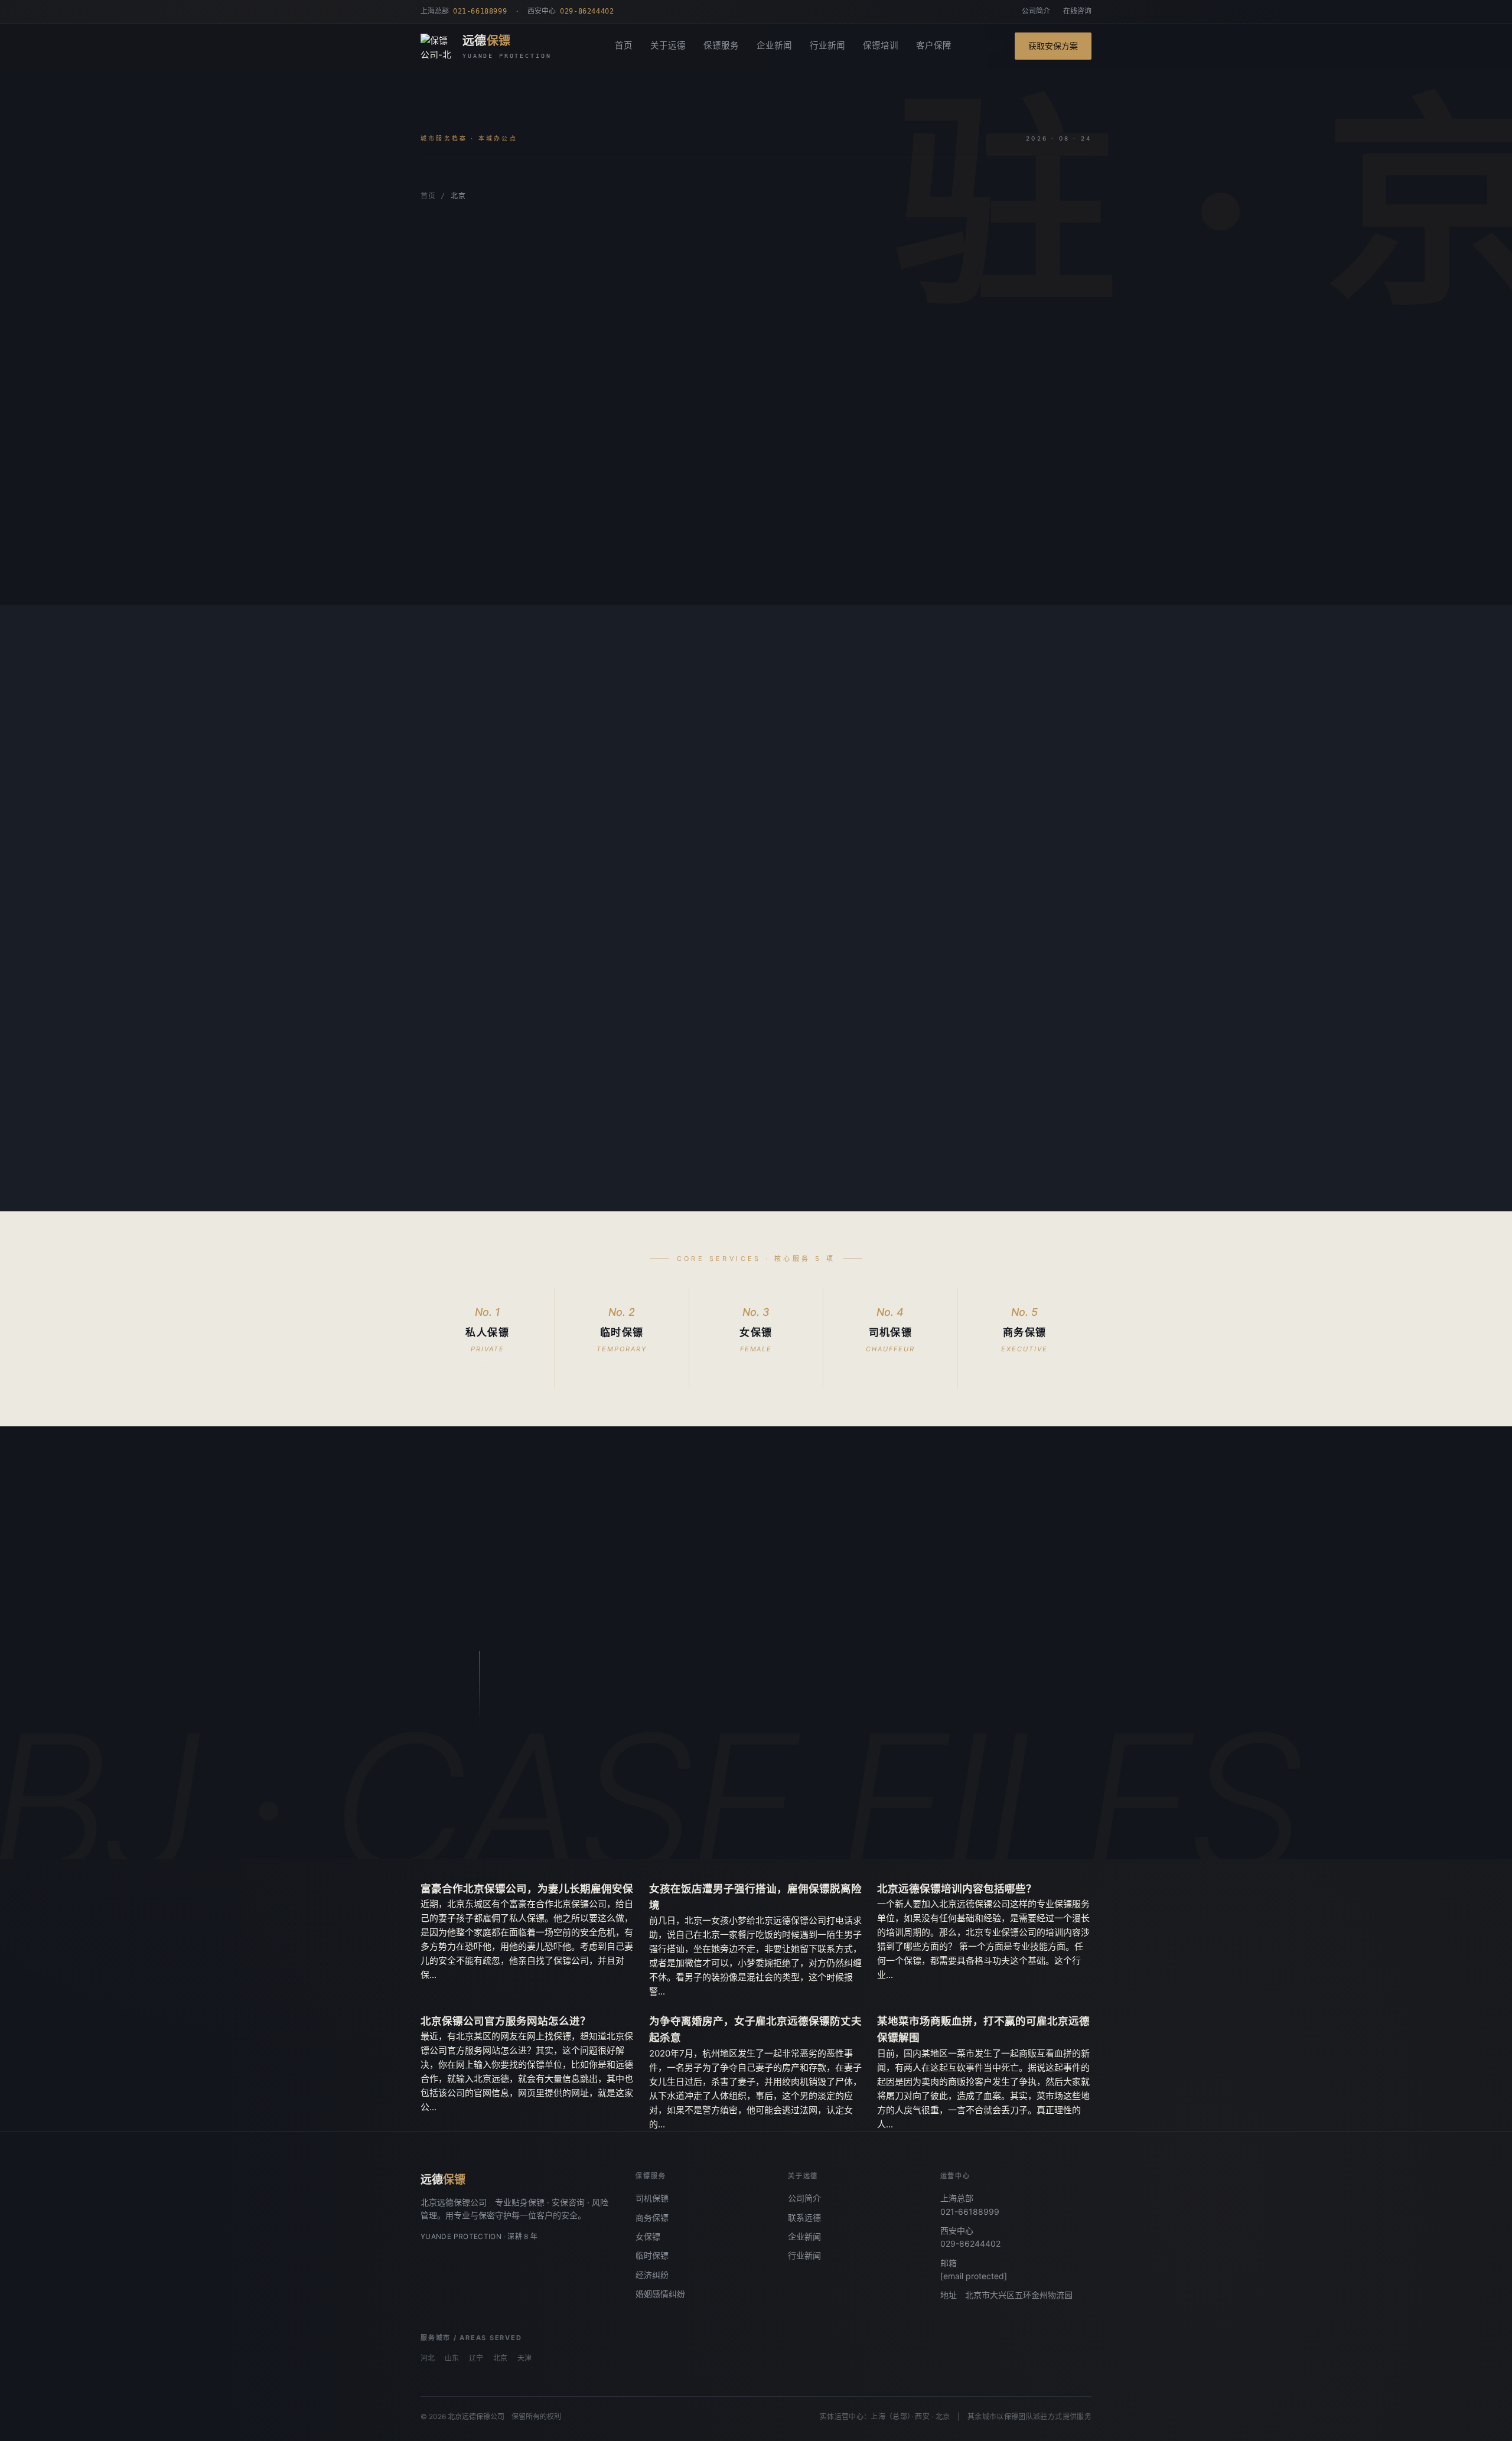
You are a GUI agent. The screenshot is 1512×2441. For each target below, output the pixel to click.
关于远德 (668, 45)
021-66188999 (970, 2212)
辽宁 (476, 2358)
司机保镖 (652, 2198)
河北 (428, 2358)
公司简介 (1036, 11)
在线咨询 (1077, 11)
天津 (524, 2358)
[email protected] (974, 2276)
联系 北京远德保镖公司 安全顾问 (642, 1798)
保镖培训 (881, 45)
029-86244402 (970, 2243)
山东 (452, 2358)
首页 (624, 45)
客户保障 (934, 45)
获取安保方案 (1053, 46)
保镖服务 (721, 45)
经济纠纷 (652, 2275)
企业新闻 (774, 45)
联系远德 (804, 2217)
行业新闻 (827, 45)
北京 (500, 2358)
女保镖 (648, 2236)
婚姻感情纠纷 (660, 2294)
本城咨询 (457, 560)
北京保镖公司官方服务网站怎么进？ (506, 2021)
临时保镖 (652, 2255)
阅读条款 (533, 560)
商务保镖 (652, 2217)
